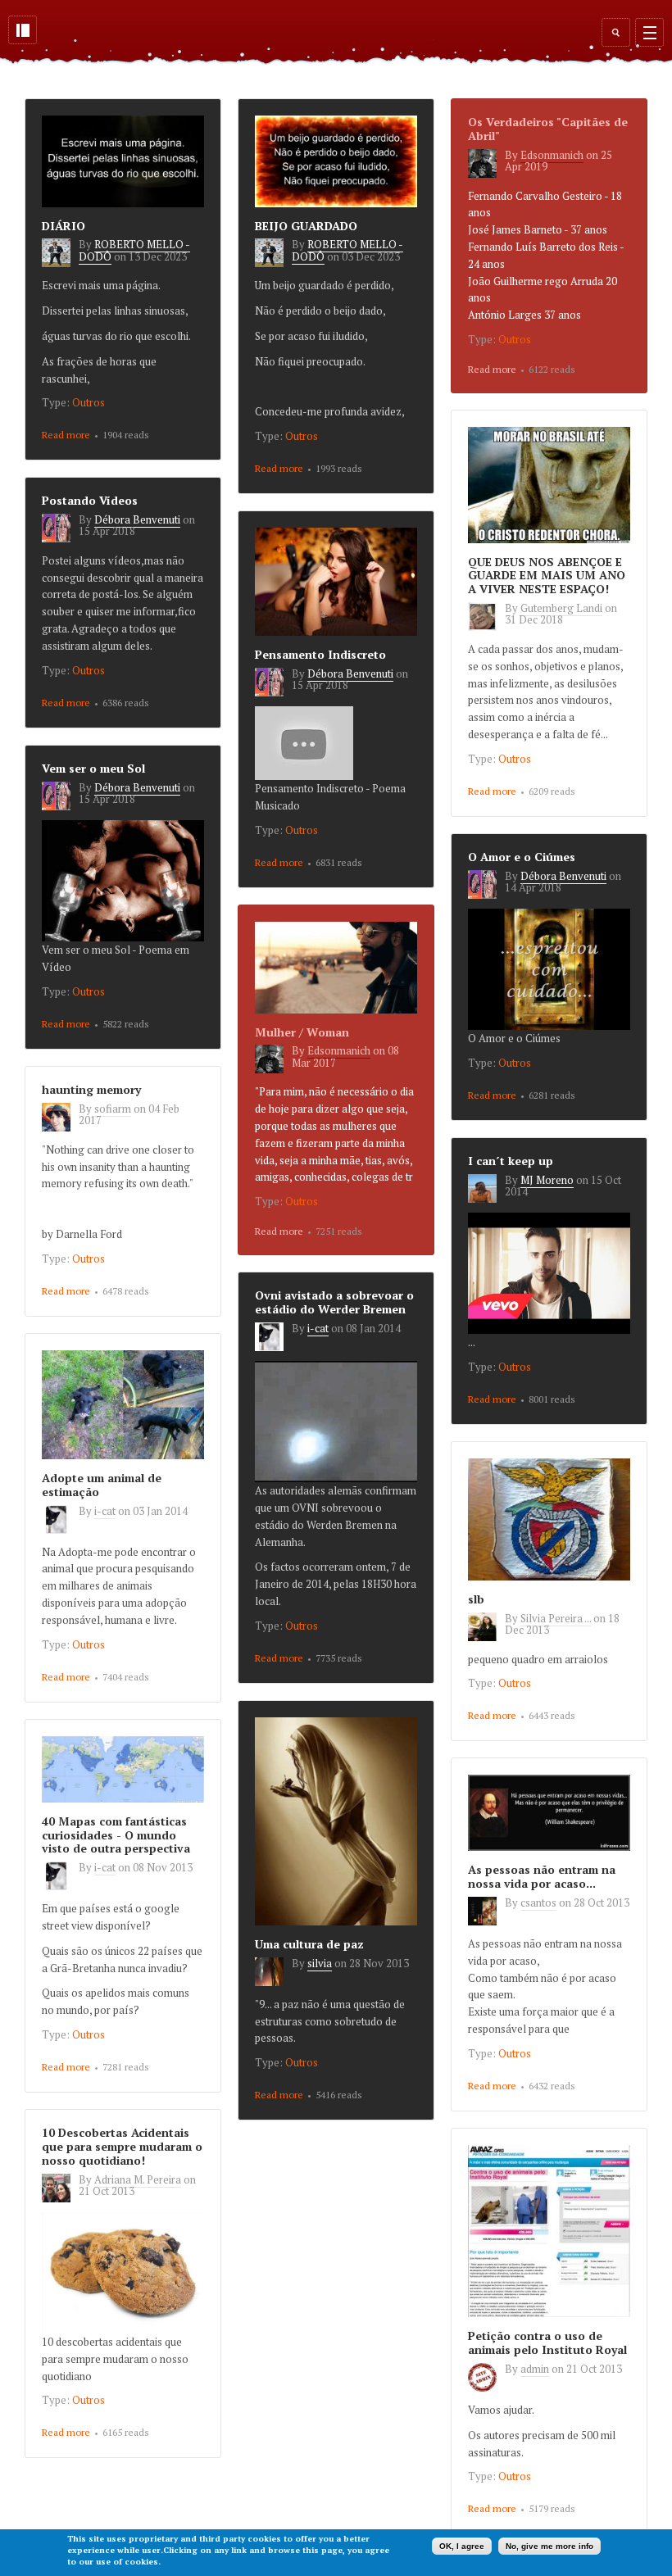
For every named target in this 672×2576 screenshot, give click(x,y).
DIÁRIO (64, 226)
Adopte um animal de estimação (102, 1485)
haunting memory (91, 1089)
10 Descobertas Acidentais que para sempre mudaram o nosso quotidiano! (122, 2146)
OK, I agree (462, 2546)
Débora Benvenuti (137, 519)
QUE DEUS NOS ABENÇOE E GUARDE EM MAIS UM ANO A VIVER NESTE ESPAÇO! (547, 576)
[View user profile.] (60, 263)
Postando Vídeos (90, 500)
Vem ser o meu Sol (93, 768)
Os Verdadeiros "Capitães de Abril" (548, 129)
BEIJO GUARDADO (306, 226)
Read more (66, 435)
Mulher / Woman (302, 1032)
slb (476, 1599)
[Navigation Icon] (649, 32)
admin (535, 2369)
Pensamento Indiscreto (320, 654)
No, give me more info (549, 2546)
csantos (538, 1903)
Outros (89, 402)
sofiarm (113, 1109)
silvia (320, 1963)
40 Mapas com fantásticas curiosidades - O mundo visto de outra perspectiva (116, 1835)
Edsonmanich (552, 155)
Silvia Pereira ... (556, 1618)
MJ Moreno (547, 1180)
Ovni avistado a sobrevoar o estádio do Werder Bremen (334, 1302)
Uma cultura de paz (309, 1944)
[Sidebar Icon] (23, 30)
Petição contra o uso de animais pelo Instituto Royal (547, 2342)
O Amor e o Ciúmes (522, 857)
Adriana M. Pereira (138, 2179)
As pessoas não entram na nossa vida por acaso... (542, 1876)
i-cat (318, 1328)
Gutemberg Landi (561, 608)
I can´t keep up (511, 1161)
